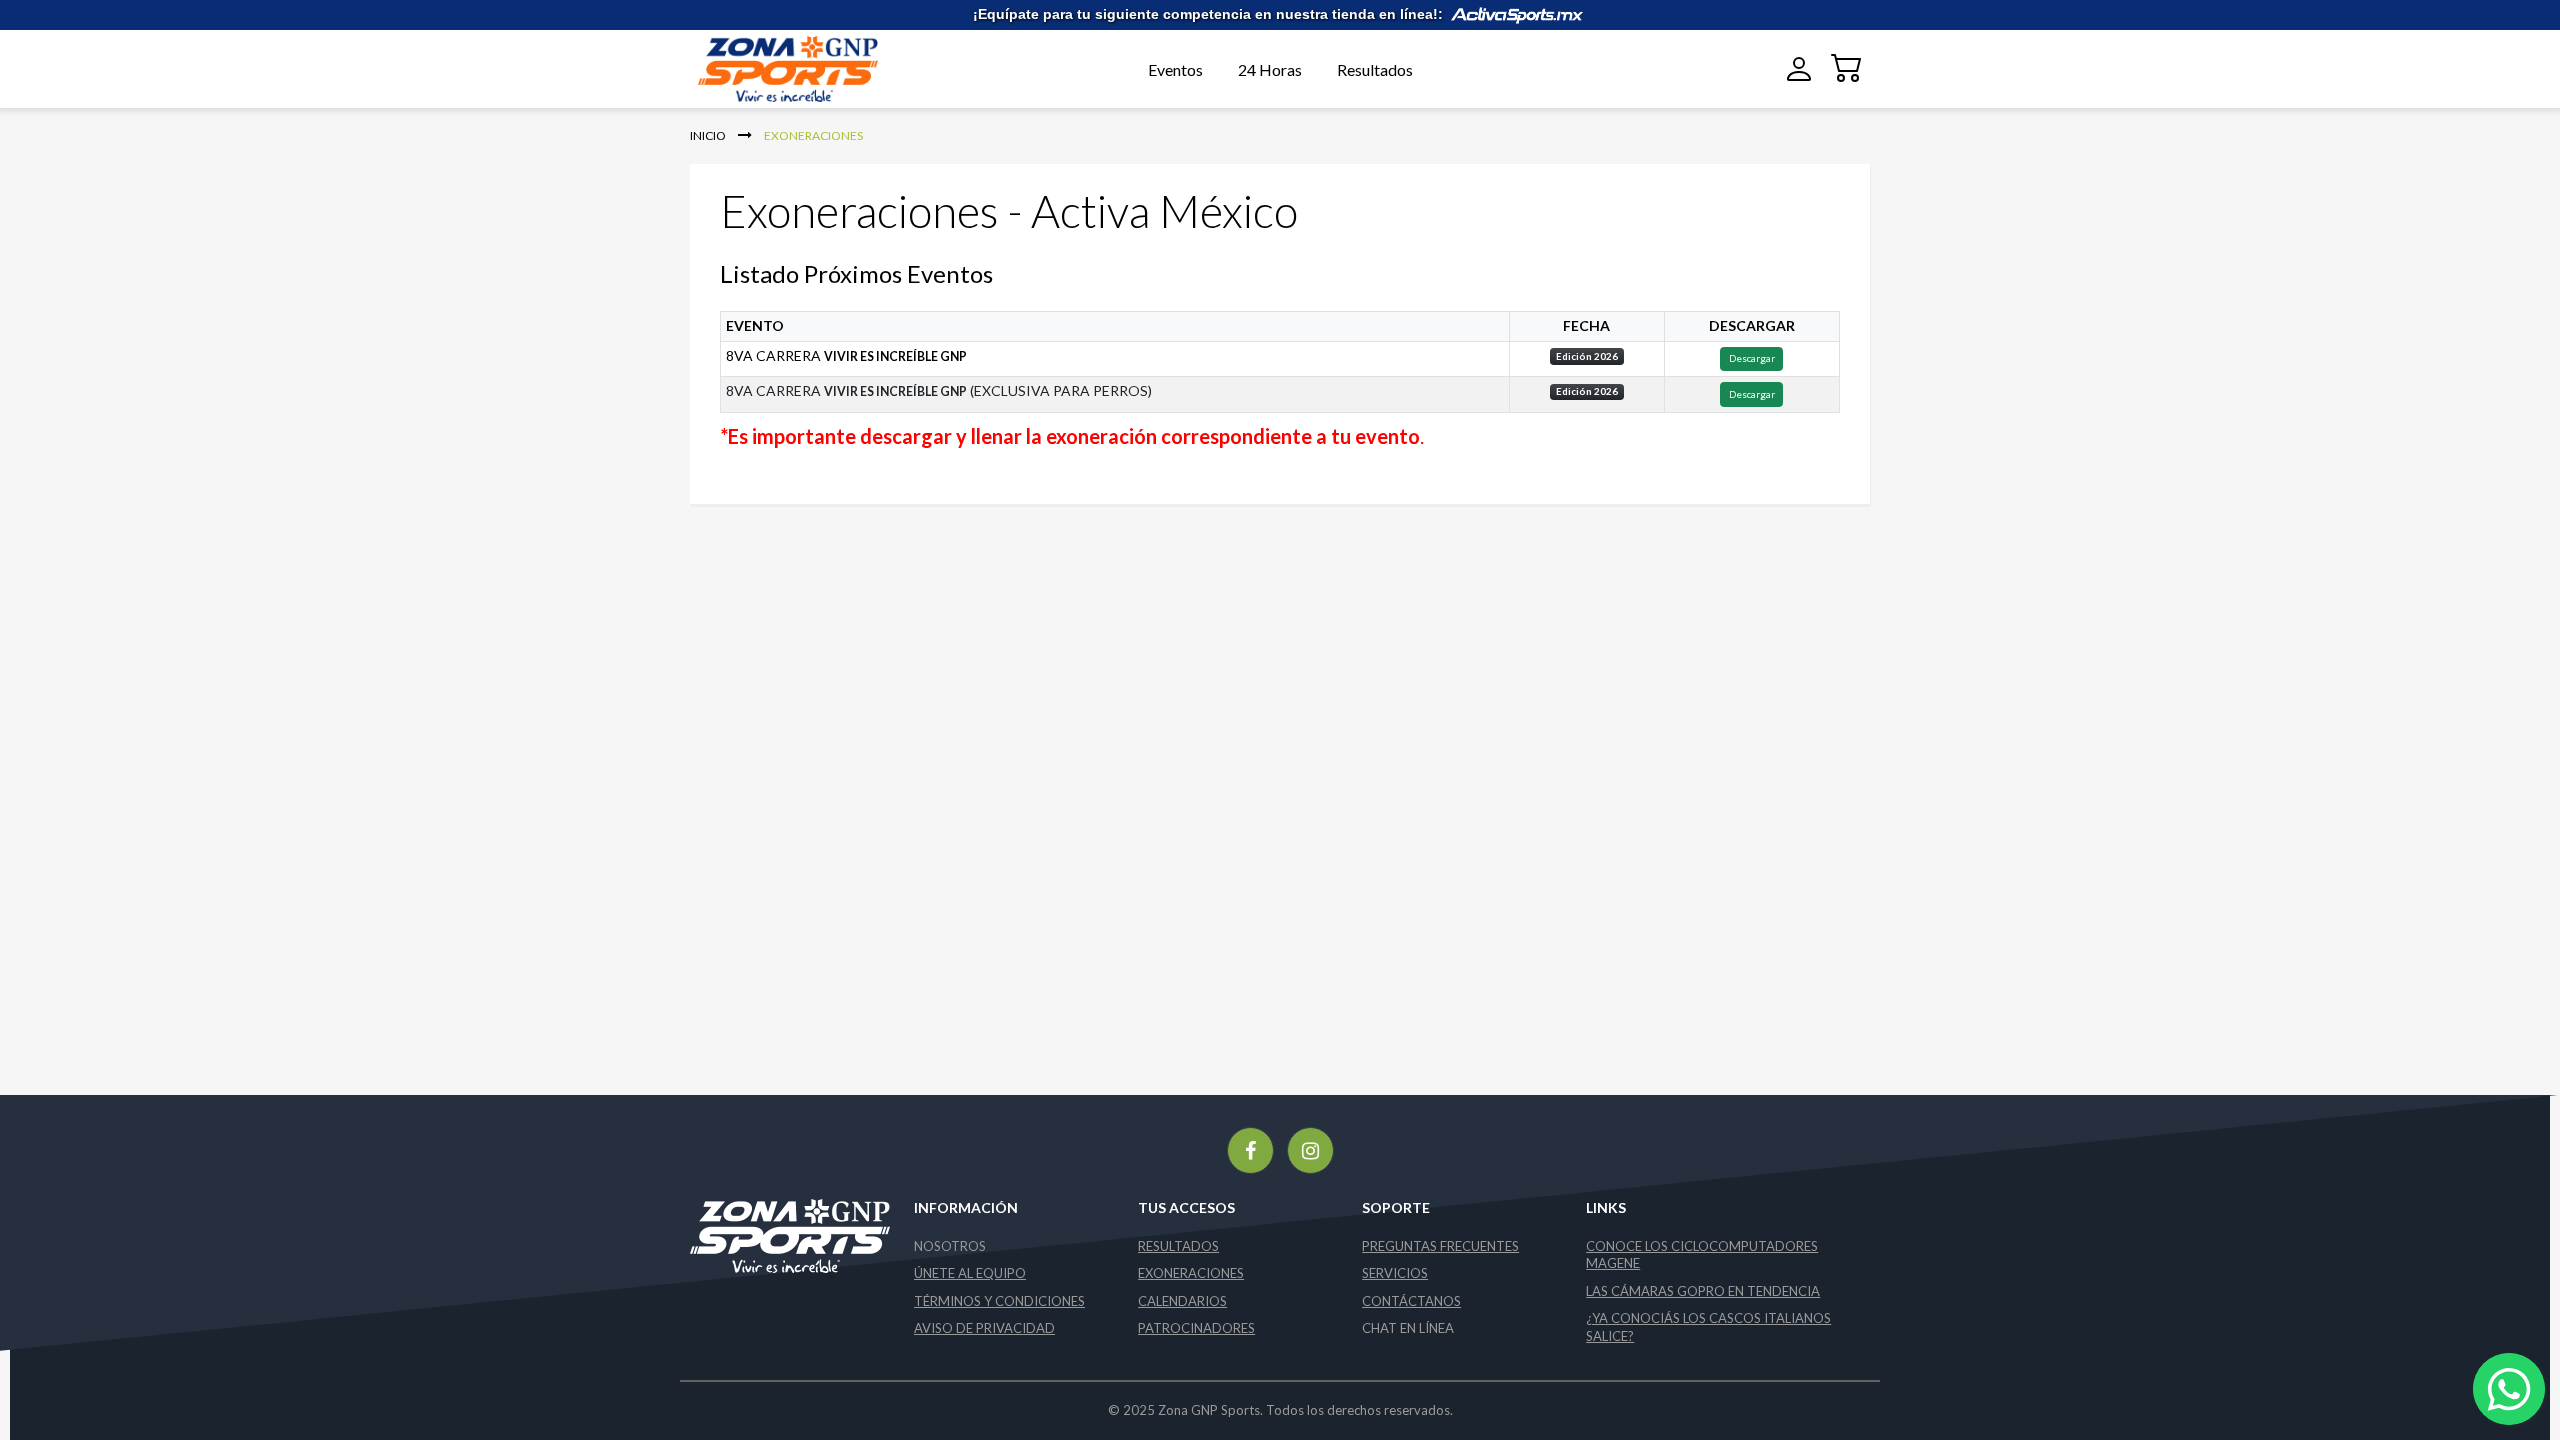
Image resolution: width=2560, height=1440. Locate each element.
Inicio (709, 135)
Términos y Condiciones (999, 1301)
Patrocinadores (1196, 1328)
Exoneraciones (1191, 1273)
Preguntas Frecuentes (1440, 1246)
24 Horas (1270, 69)
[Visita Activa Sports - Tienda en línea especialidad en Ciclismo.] (1517, 14)
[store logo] (818, 69)
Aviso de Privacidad (984, 1328)
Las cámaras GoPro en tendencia (1703, 1291)
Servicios (1395, 1273)
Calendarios (1182, 1301)
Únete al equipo (970, 1273)
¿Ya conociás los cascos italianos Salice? (1708, 1327)
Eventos (1175, 69)
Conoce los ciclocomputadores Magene (1702, 1255)
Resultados (1375, 69)
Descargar (1752, 358)
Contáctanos (1411, 1301)
